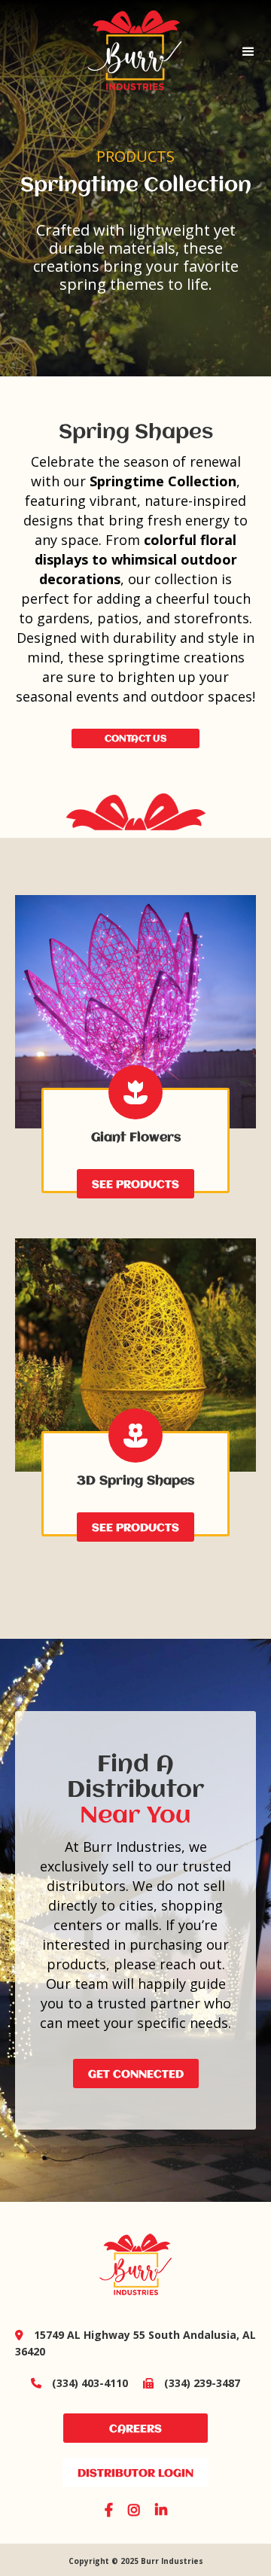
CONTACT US (135, 739)
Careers (135, 2429)
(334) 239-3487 (192, 2383)
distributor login (135, 2474)
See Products (135, 1185)
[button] (248, 52)
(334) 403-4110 (79, 2383)
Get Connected (136, 2075)
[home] (113, 52)
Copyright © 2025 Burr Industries (136, 2561)
